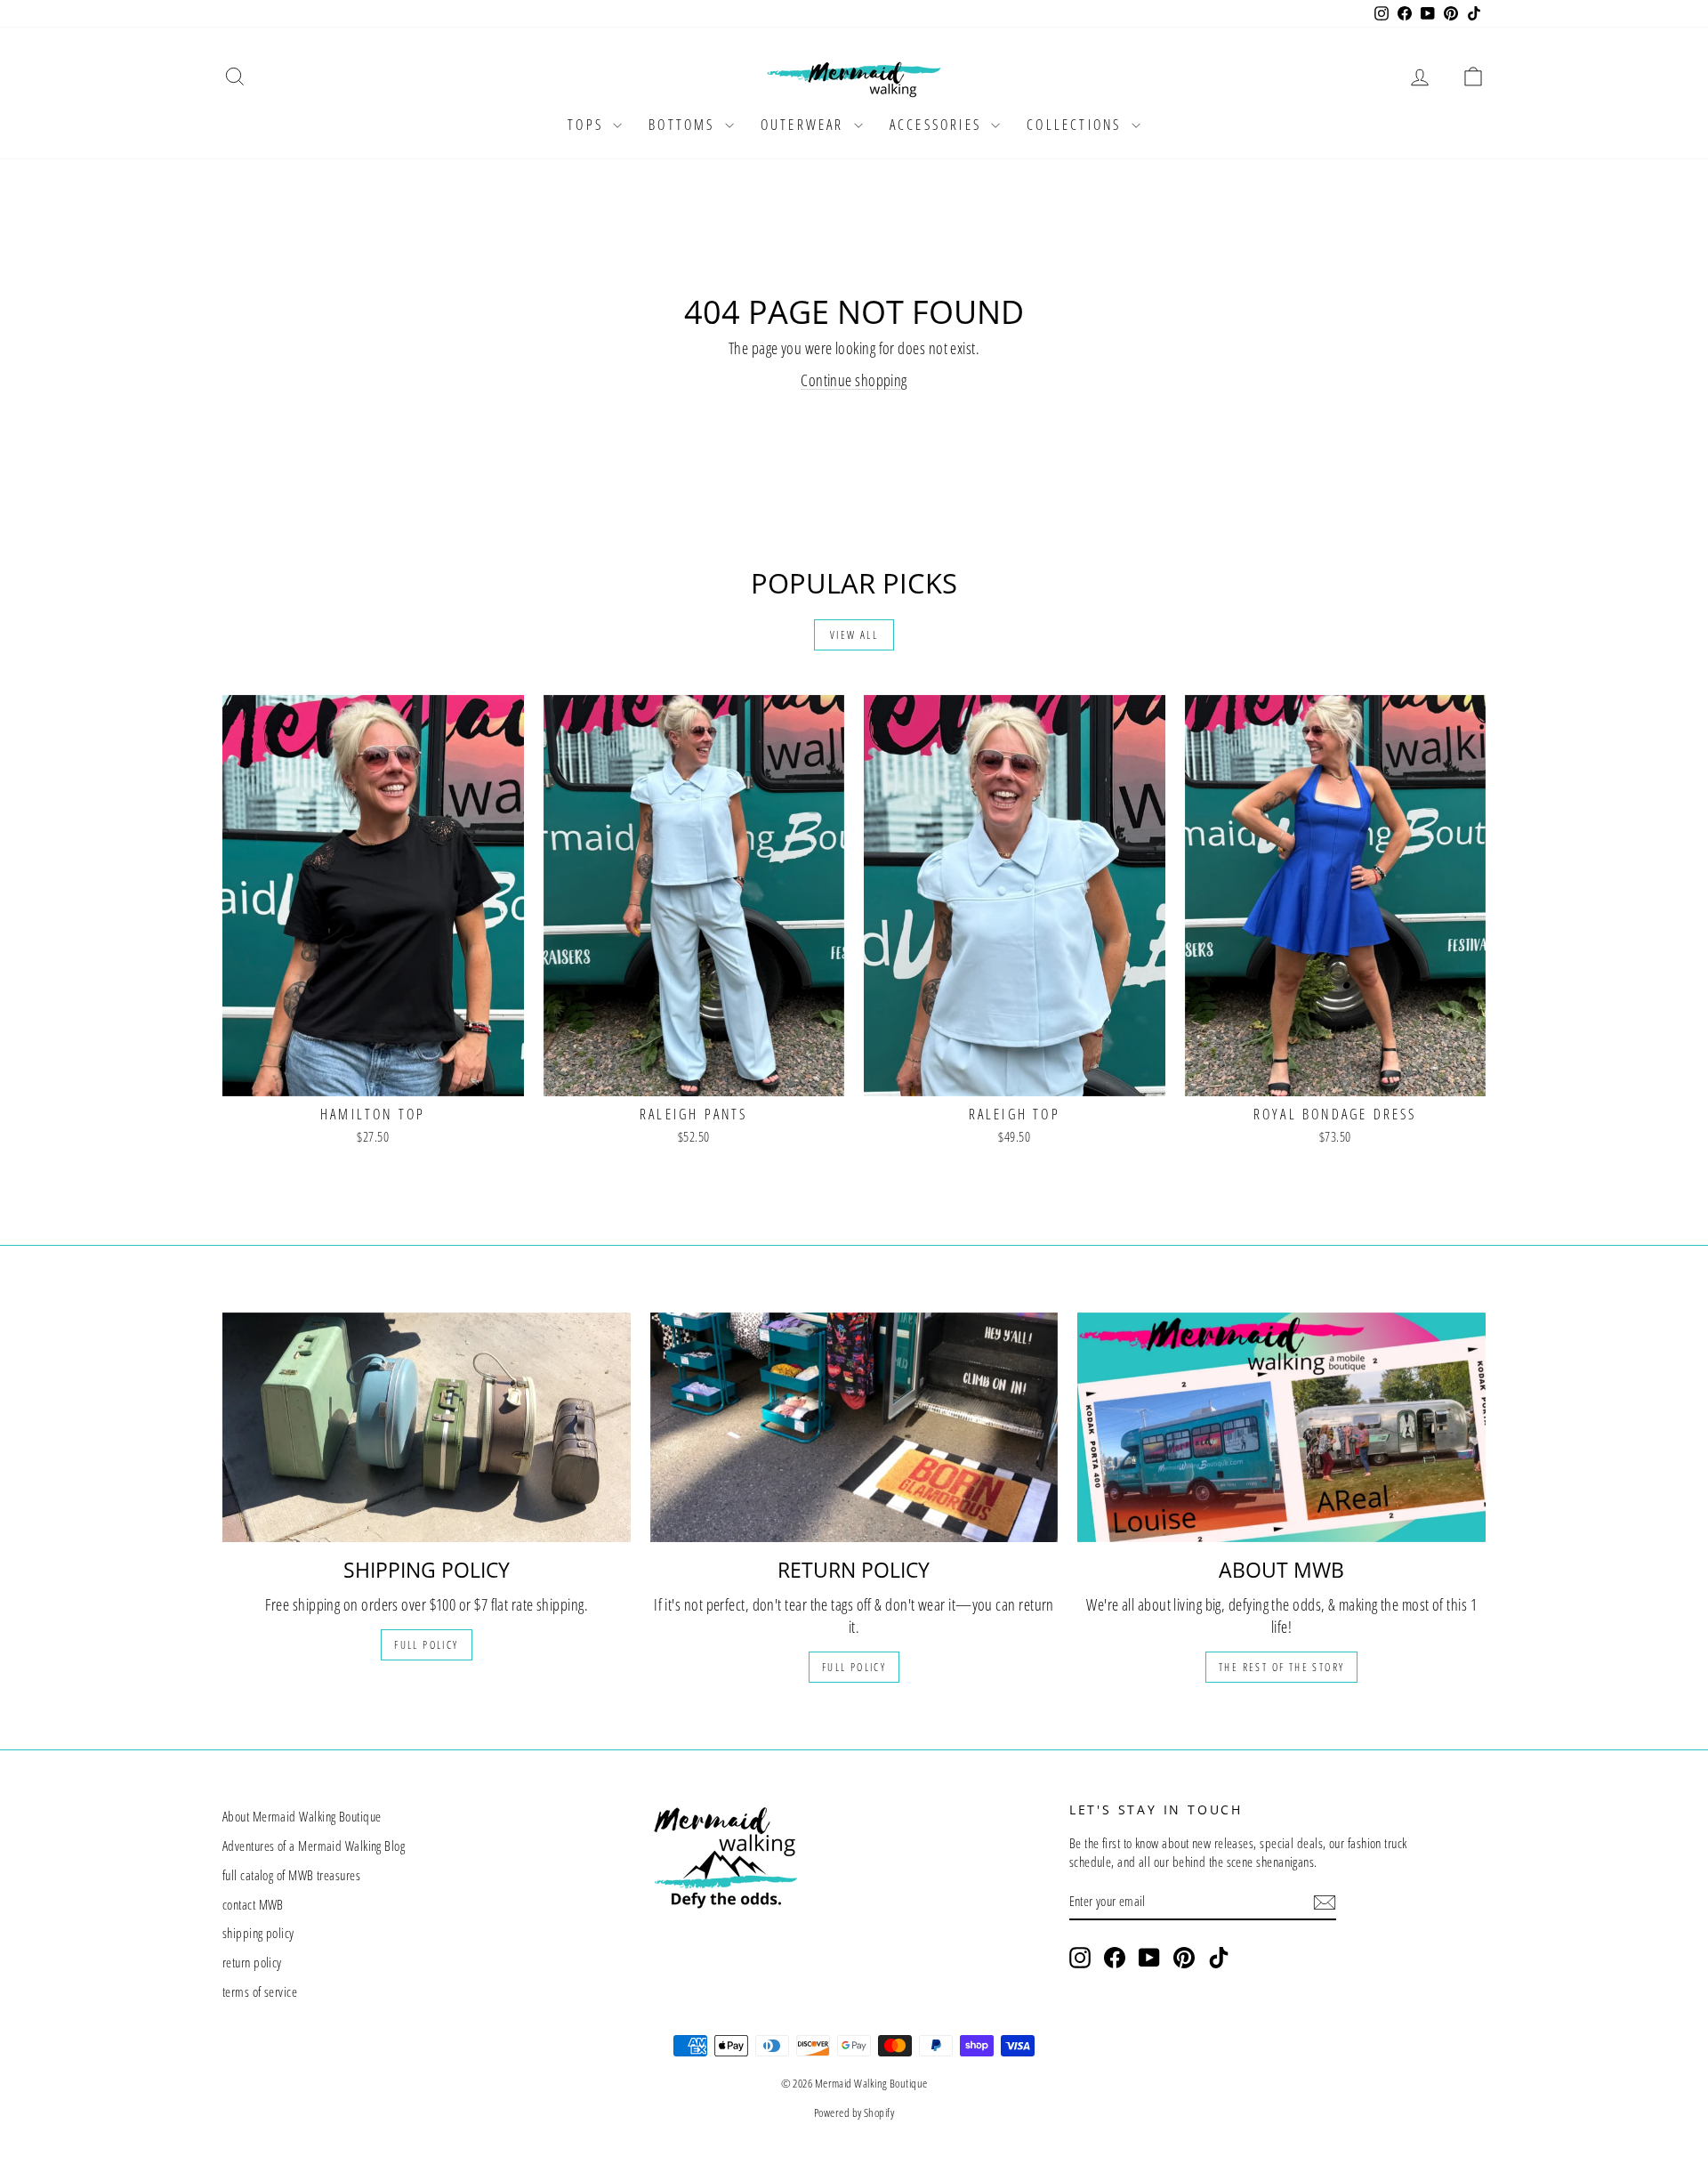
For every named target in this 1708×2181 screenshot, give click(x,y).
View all (854, 635)
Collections (1076, 125)
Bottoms (685, 125)
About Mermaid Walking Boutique (302, 1816)
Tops (588, 125)
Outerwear (805, 125)
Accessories (938, 125)
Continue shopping (854, 380)
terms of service (260, 1991)
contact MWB (253, 1904)
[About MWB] (1281, 1427)
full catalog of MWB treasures (291, 1875)
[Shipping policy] (427, 1427)
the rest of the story (1281, 1667)
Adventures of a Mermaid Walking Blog (314, 1846)
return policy (252, 1962)
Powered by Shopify (854, 2112)
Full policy (426, 1645)
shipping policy (258, 1933)
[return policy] (854, 1427)
